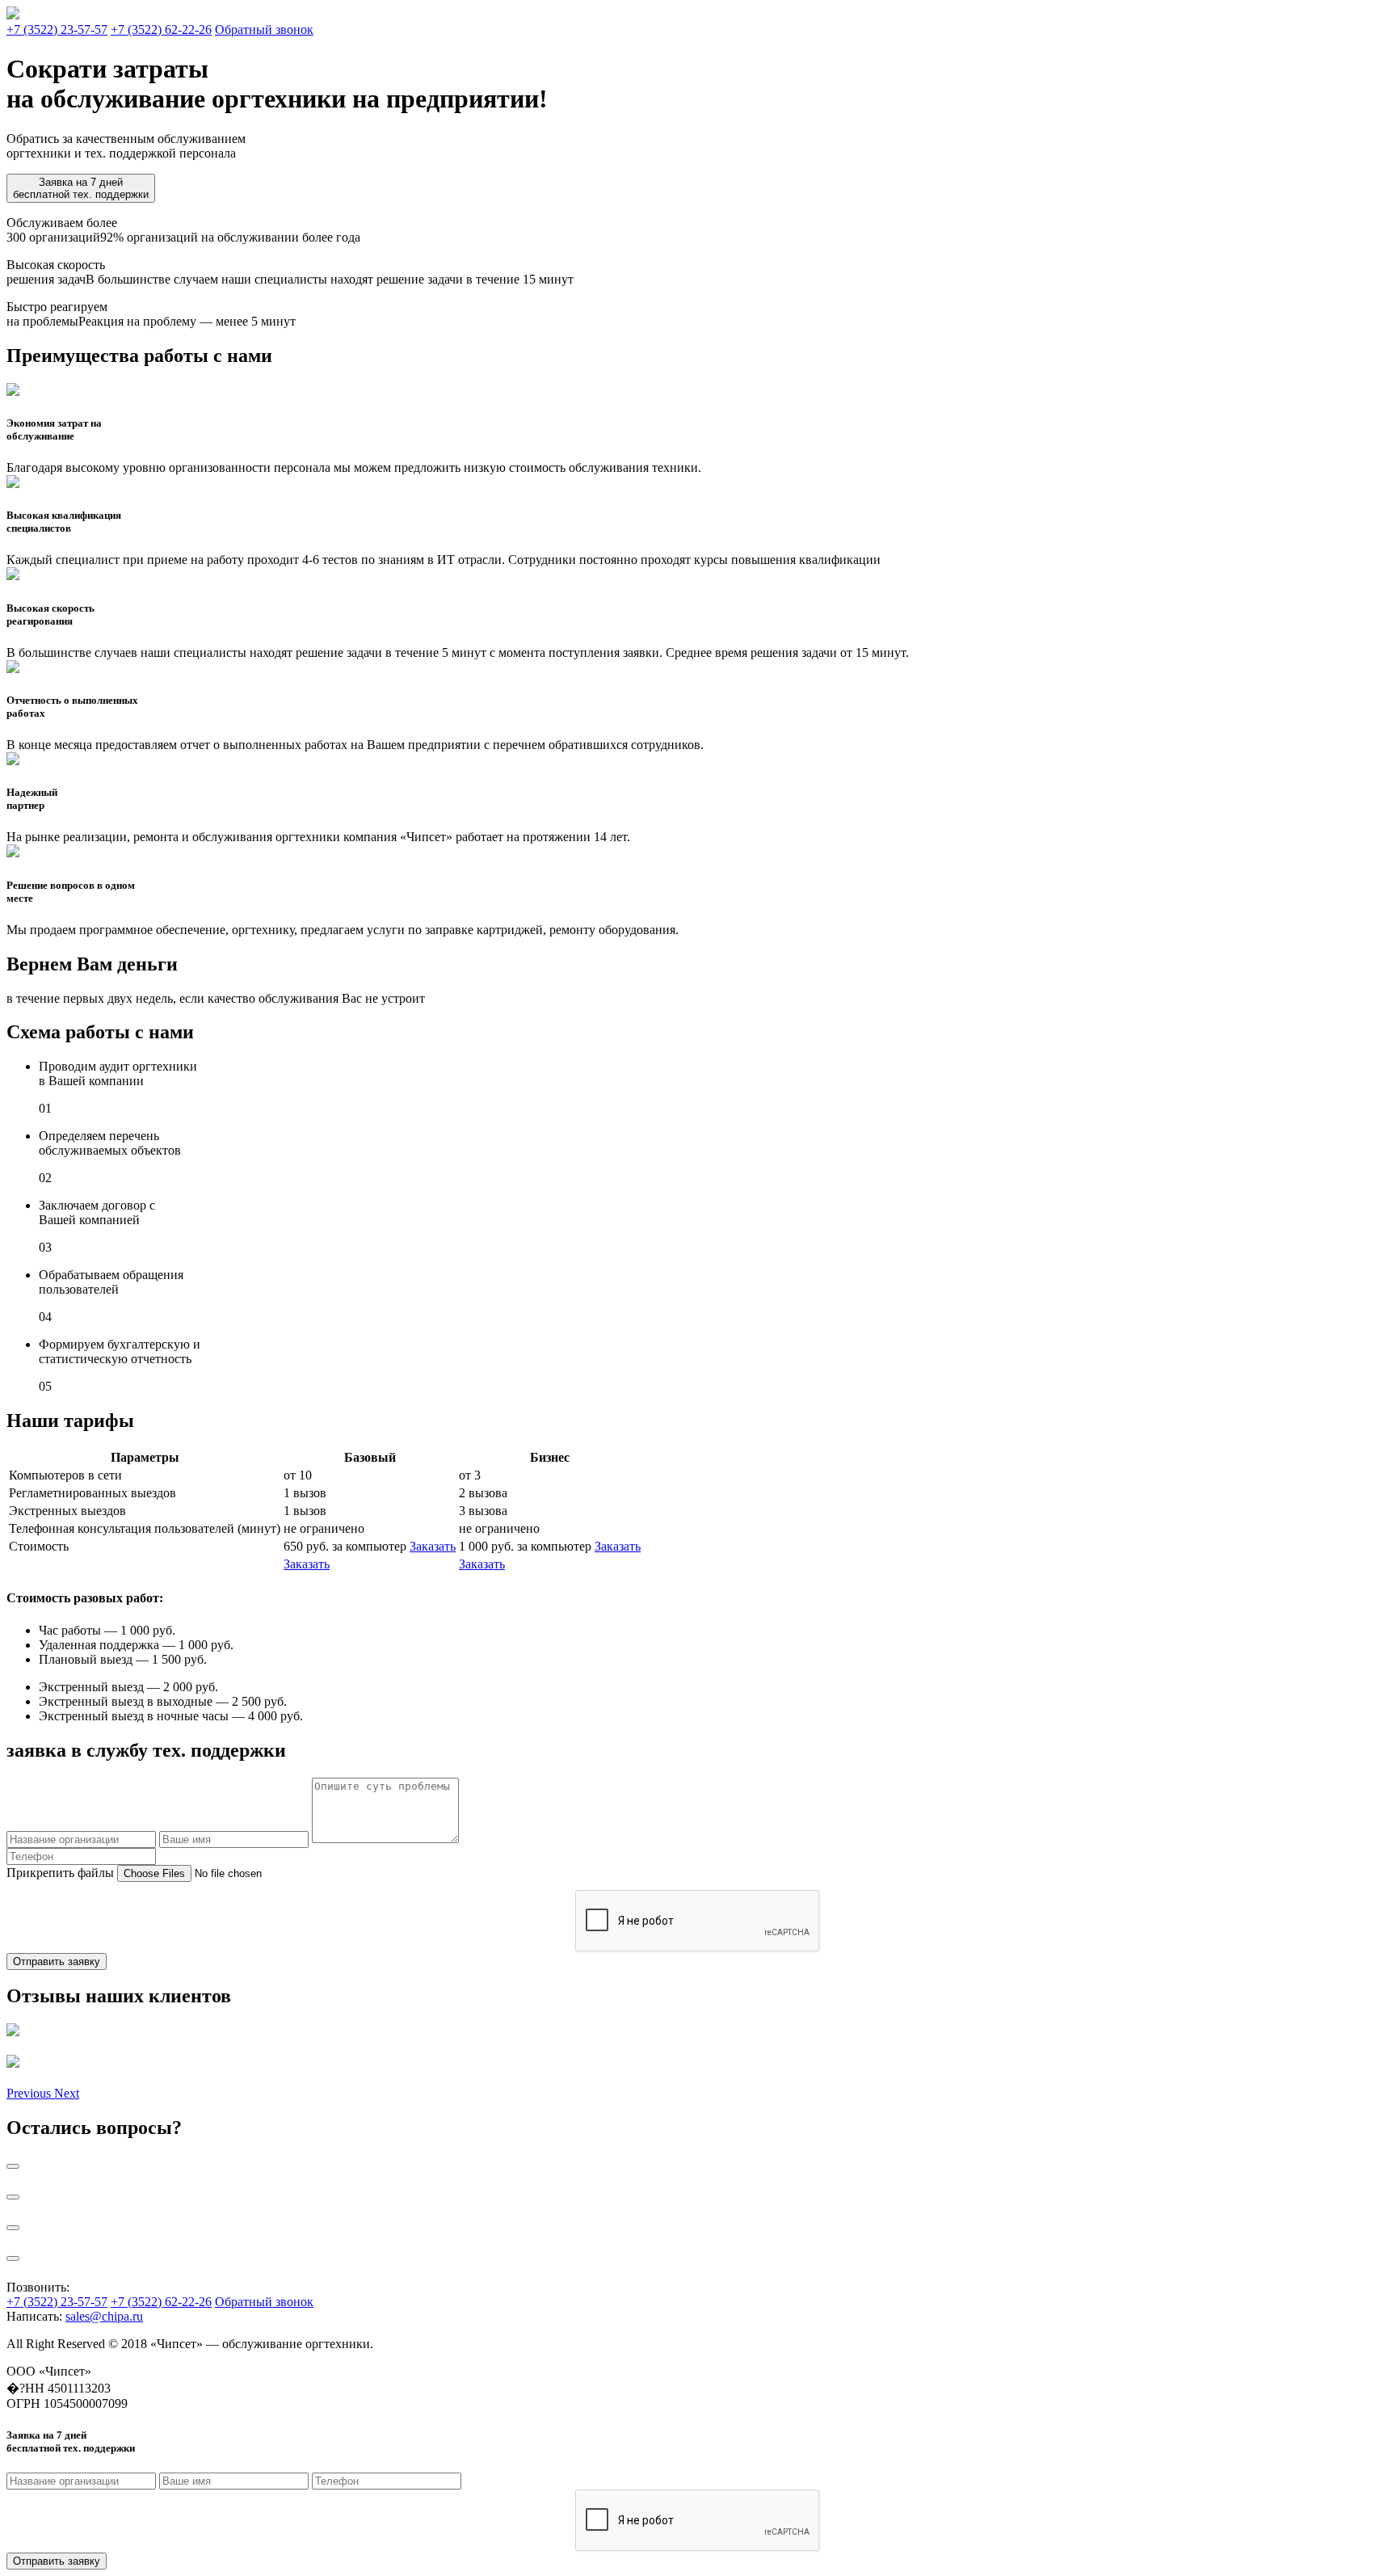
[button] (30, 2093)
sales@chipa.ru (104, 2316)
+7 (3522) (57, 29)
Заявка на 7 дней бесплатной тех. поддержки (81, 188)
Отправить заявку (57, 1961)
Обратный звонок (264, 29)
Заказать (433, 1546)
